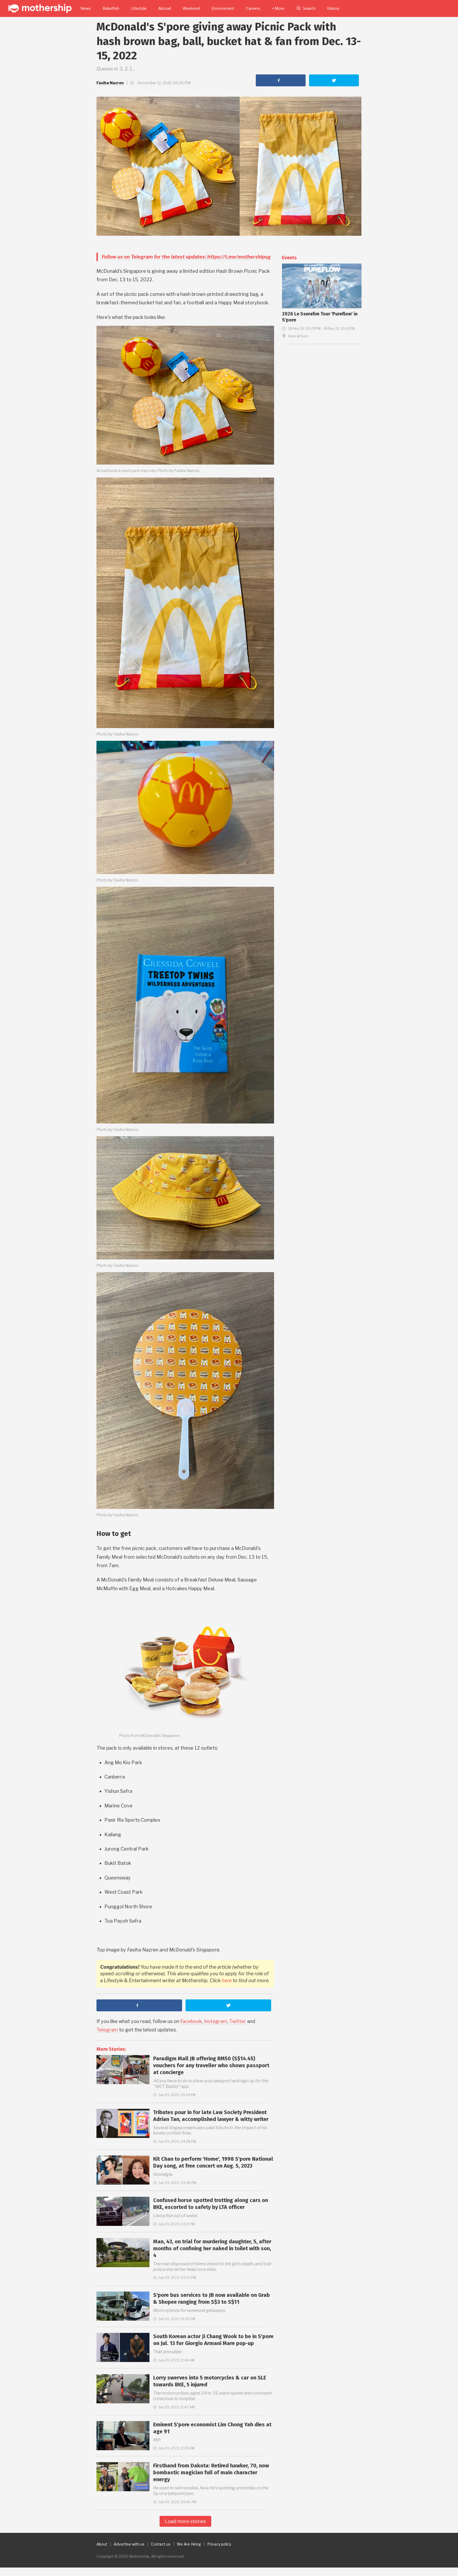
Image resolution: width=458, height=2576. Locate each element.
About (102, 2544)
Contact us (161, 2544)
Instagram (216, 2021)
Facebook (191, 2021)
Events (289, 258)
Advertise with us (129, 2544)
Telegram (107, 2030)
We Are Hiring (189, 2544)
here (227, 1980)
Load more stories (185, 2521)
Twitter (238, 2021)
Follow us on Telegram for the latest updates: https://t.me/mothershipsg (186, 257)
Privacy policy (219, 2544)
